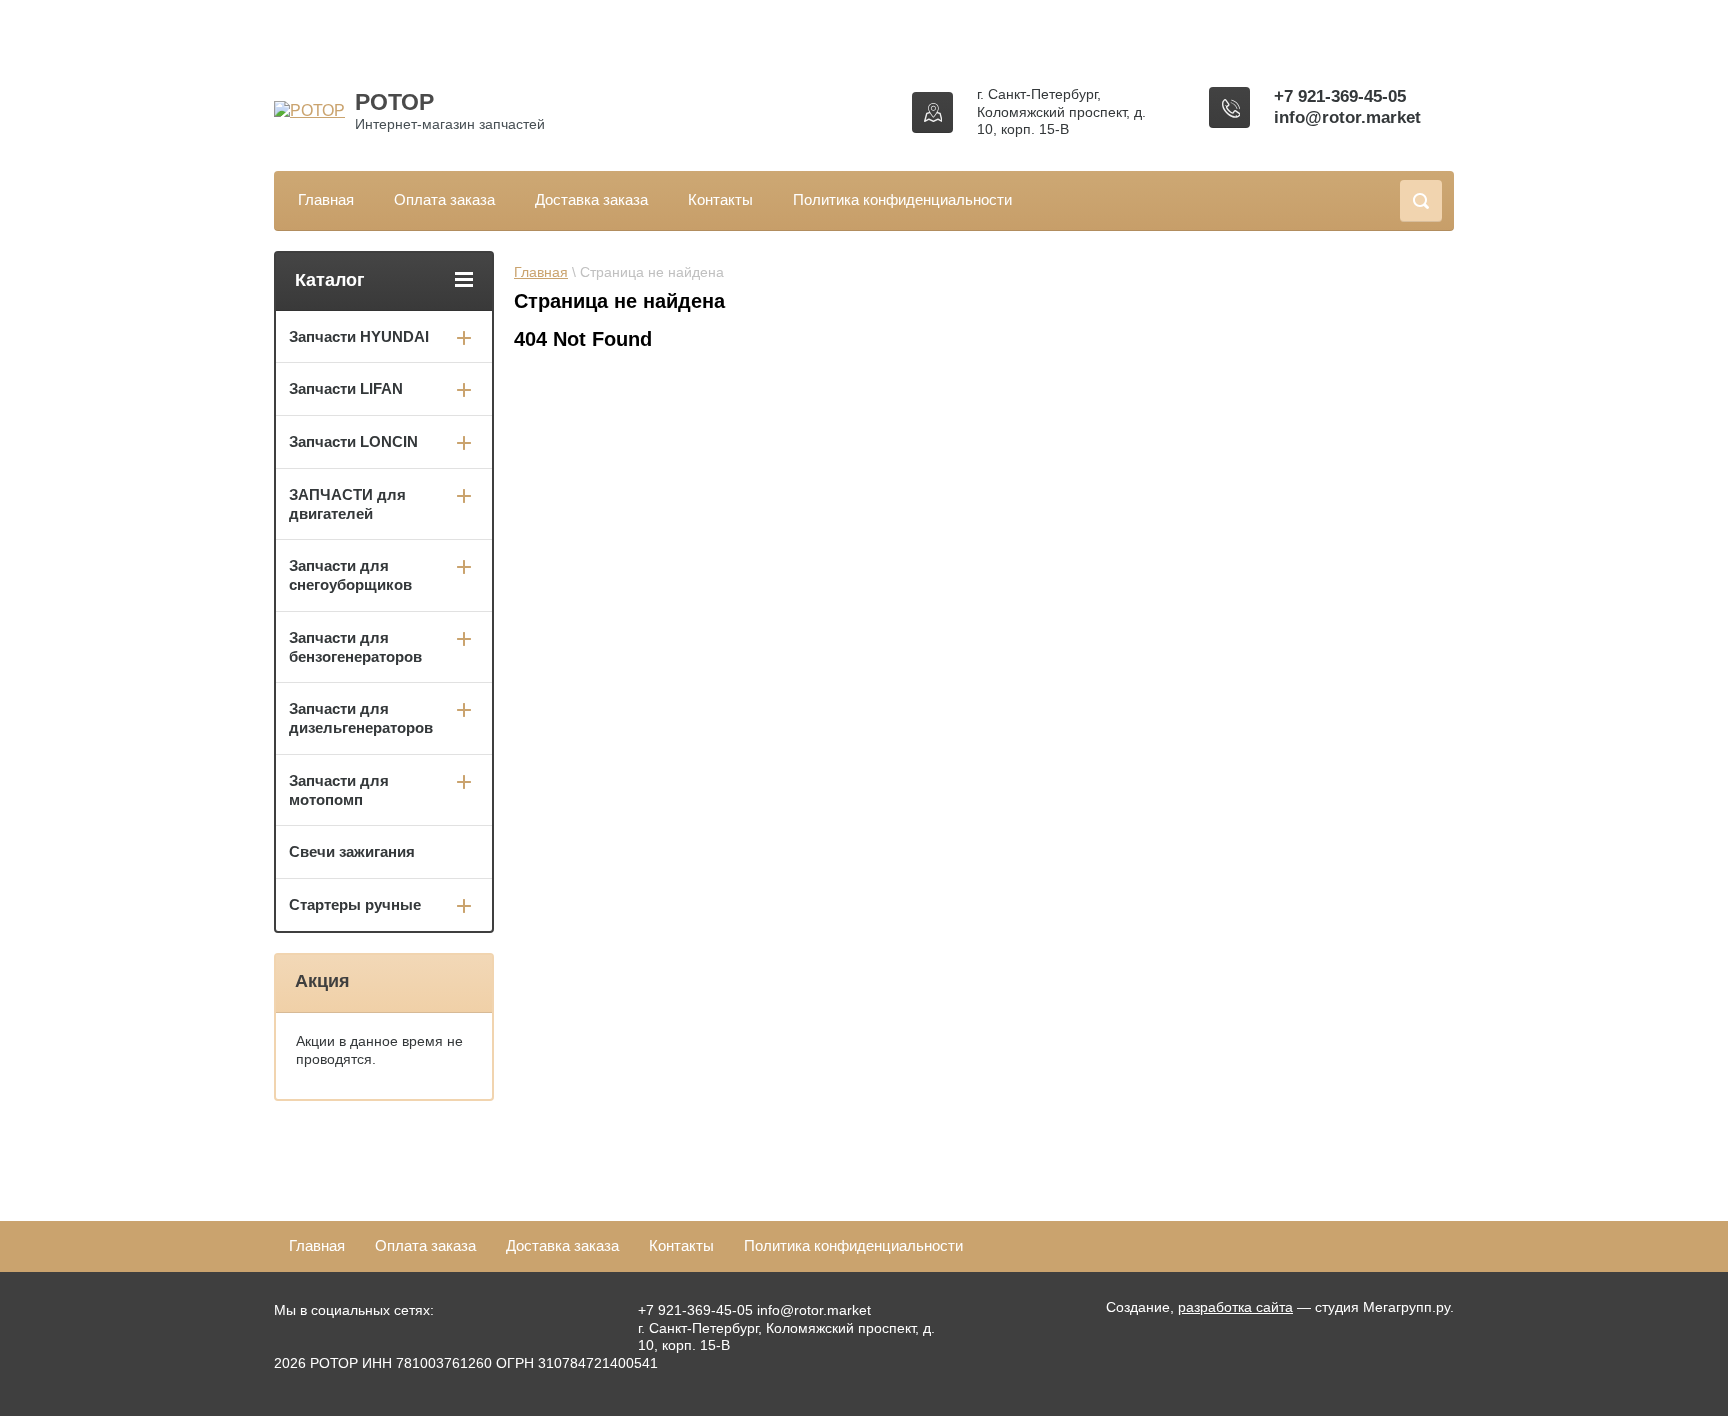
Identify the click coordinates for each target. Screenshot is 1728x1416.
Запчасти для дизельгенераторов (361, 718)
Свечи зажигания (352, 851)
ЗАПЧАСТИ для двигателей (347, 504)
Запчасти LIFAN (346, 388)
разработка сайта (1235, 1307)
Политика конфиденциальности (902, 199)
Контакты (720, 199)
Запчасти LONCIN (353, 441)
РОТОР (394, 102)
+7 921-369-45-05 (1340, 96)
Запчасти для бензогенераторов (355, 647)
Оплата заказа (444, 199)
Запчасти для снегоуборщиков (350, 575)
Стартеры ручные (355, 904)
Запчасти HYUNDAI (359, 336)
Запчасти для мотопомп (339, 790)
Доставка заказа (591, 199)
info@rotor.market (1347, 117)
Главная (326, 199)
